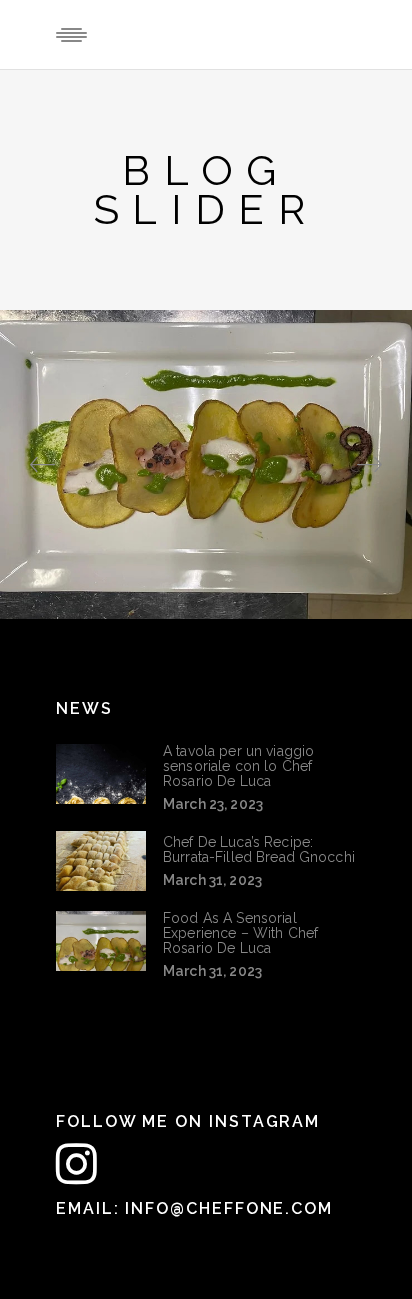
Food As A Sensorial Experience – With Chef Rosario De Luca (240, 933)
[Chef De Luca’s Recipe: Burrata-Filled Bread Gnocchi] (101, 861)
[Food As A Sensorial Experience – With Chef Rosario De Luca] (101, 941)
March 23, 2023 (213, 804)
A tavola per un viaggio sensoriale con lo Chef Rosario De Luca (238, 766)
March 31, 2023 (212, 880)
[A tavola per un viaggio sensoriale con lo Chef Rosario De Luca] (101, 774)
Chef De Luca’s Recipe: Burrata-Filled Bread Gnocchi (259, 849)
